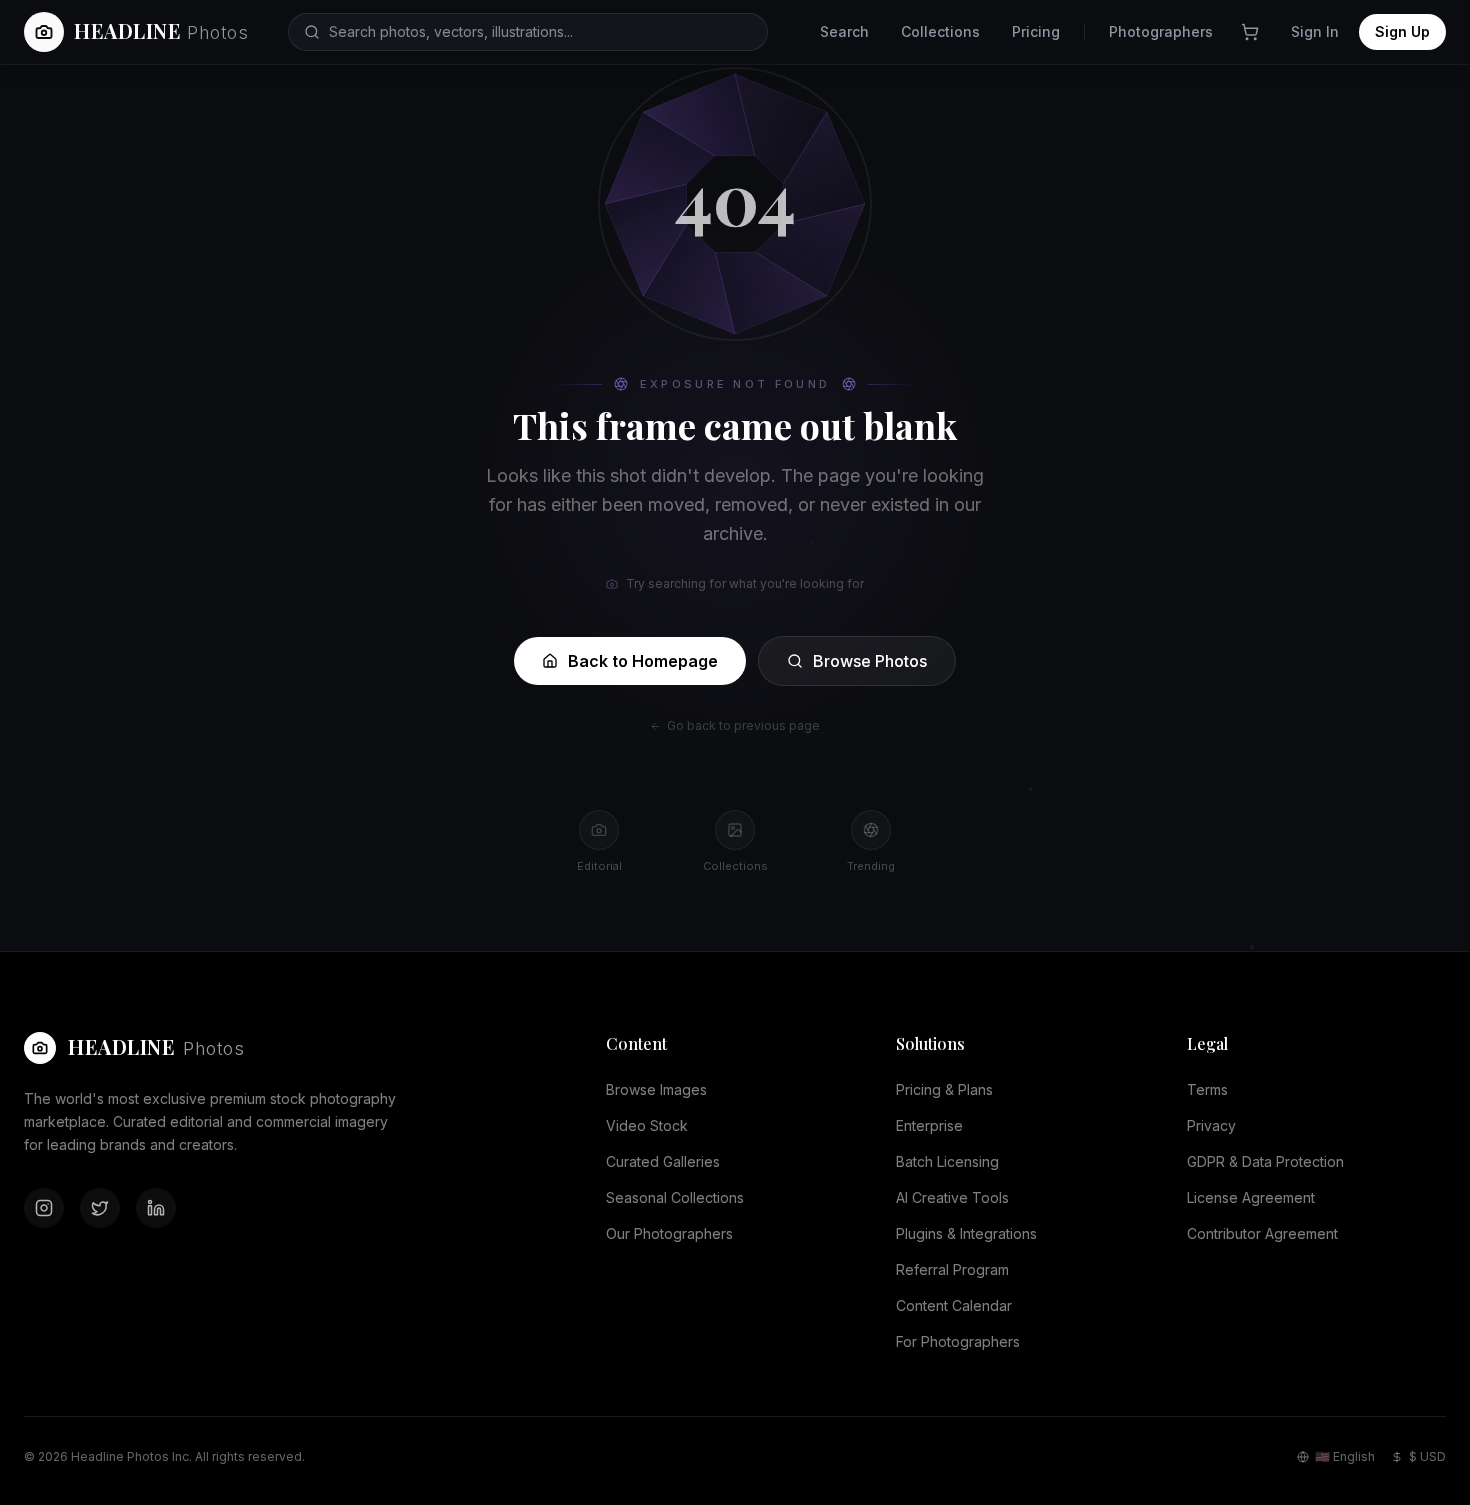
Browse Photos (870, 661)
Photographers (1161, 31)
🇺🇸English (1345, 1456)
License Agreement (1251, 1197)
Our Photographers (669, 1233)
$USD (1427, 1456)
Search (844, 31)
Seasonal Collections (675, 1197)
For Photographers (958, 1341)
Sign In (1315, 31)
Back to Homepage (643, 661)
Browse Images (656, 1089)
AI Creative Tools (952, 1197)
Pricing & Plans (944, 1089)
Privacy (1211, 1125)
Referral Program (952, 1269)
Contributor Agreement (1262, 1233)
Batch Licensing (947, 1161)
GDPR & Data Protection (1265, 1161)
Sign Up (1402, 31)
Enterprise (929, 1125)
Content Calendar (954, 1305)
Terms (1207, 1089)
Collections (940, 31)
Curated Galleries (663, 1161)
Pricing (1036, 31)
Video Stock (647, 1125)
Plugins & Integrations (966, 1233)
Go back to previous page (743, 725)
